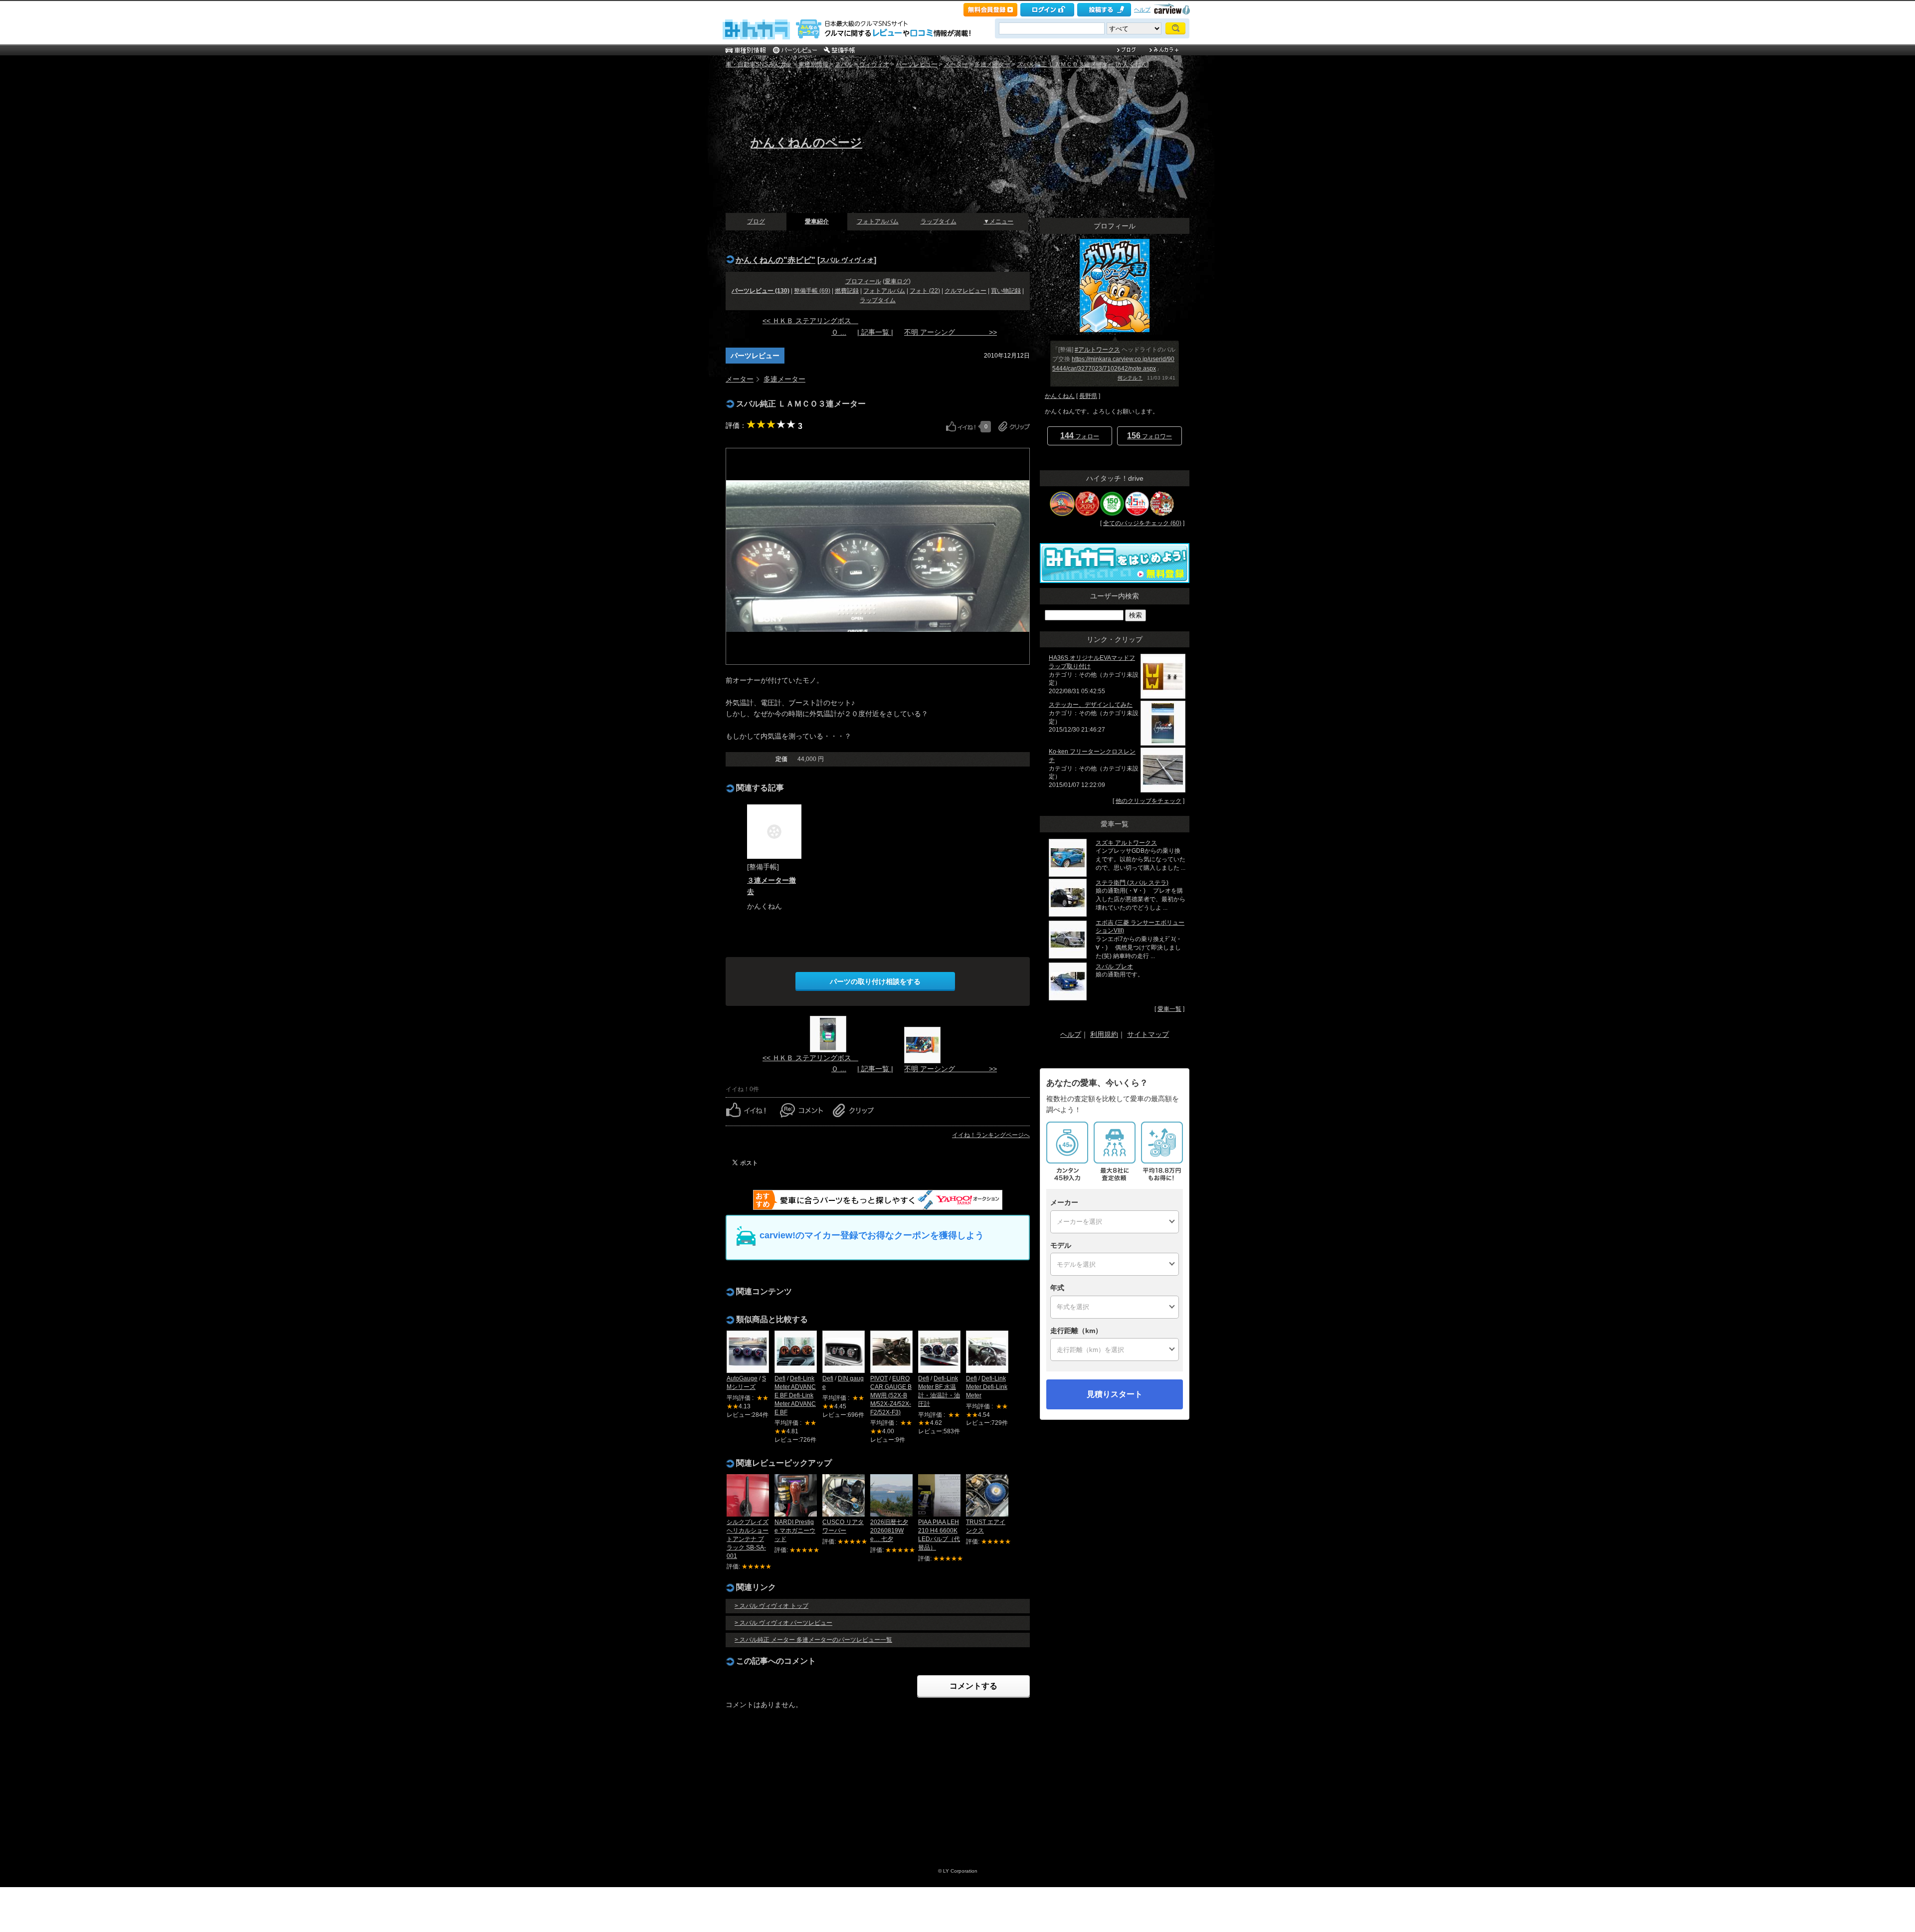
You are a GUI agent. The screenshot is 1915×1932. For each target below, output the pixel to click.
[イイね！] (961, 426)
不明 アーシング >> (951, 332)
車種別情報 (813, 64)
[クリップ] (1014, 426)
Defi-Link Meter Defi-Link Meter (987, 1387)
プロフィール (863, 281)
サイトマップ (1148, 1034)
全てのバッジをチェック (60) (1142, 523)
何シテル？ (1130, 378)
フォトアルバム (878, 221)
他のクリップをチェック (1149, 801)
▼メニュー (998, 221)
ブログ (756, 221)
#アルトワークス (1097, 350)
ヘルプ (1142, 9)
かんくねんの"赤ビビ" (775, 260)
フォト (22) (925, 291)
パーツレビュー (917, 64)
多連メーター (992, 64)
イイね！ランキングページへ (991, 1135)
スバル (844, 64)
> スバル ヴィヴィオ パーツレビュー (783, 1623)
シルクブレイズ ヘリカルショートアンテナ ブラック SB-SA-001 (748, 1539)
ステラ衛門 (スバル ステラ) (1132, 883)
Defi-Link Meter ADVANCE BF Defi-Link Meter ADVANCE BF (795, 1395)
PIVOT (879, 1378)
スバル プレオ (1114, 966)
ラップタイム (939, 221)
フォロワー (1149, 436)
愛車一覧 (1169, 1009)
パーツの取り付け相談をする (875, 981)
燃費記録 (847, 291)
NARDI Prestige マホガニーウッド (795, 1531)
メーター (956, 64)
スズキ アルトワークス (1126, 843)
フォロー (1080, 436)
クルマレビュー (965, 291)
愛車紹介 (817, 221)
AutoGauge (742, 1378)
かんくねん (1060, 396)
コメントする (973, 1686)
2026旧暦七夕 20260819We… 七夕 (889, 1531)
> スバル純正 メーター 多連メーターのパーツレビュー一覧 (813, 1640)
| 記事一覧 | (875, 332)
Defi (780, 1378)
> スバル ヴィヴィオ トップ (771, 1606)
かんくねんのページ (806, 142)
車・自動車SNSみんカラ (759, 64)
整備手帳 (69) (812, 291)
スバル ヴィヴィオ (847, 260)
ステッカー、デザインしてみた (1091, 705)
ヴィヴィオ (874, 64)
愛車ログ (897, 281)
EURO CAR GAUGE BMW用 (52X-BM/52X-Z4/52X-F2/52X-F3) (891, 1395)
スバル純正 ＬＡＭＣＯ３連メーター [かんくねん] (1083, 64)
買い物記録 (1006, 291)
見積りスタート (1115, 1394)
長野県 (1088, 396)
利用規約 (1104, 1034)
